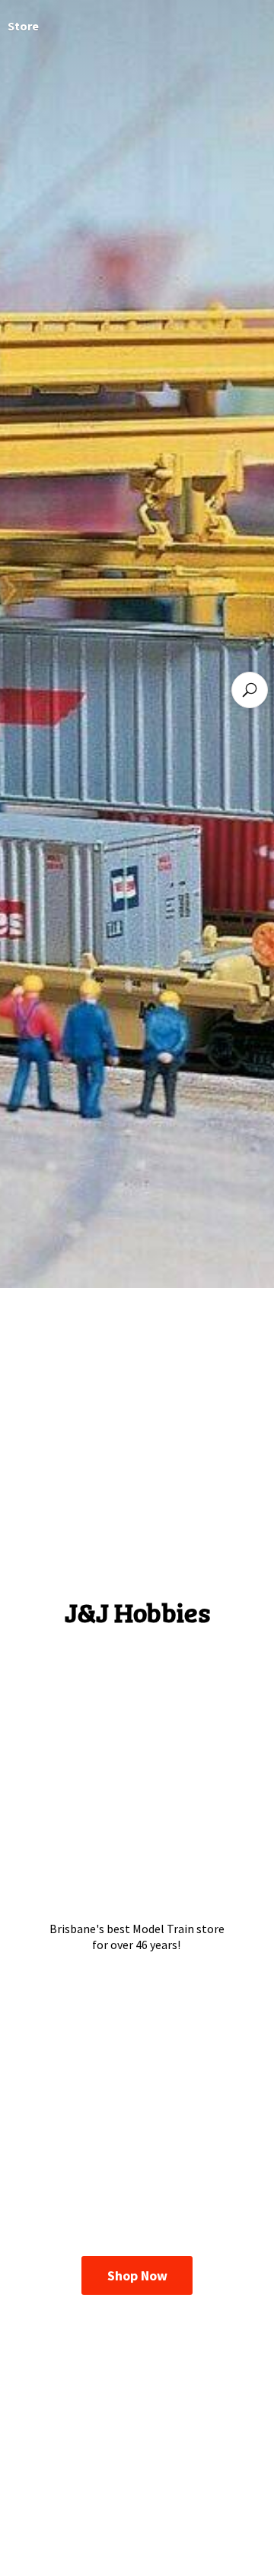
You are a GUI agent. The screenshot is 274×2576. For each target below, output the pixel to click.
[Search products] (250, 690)
